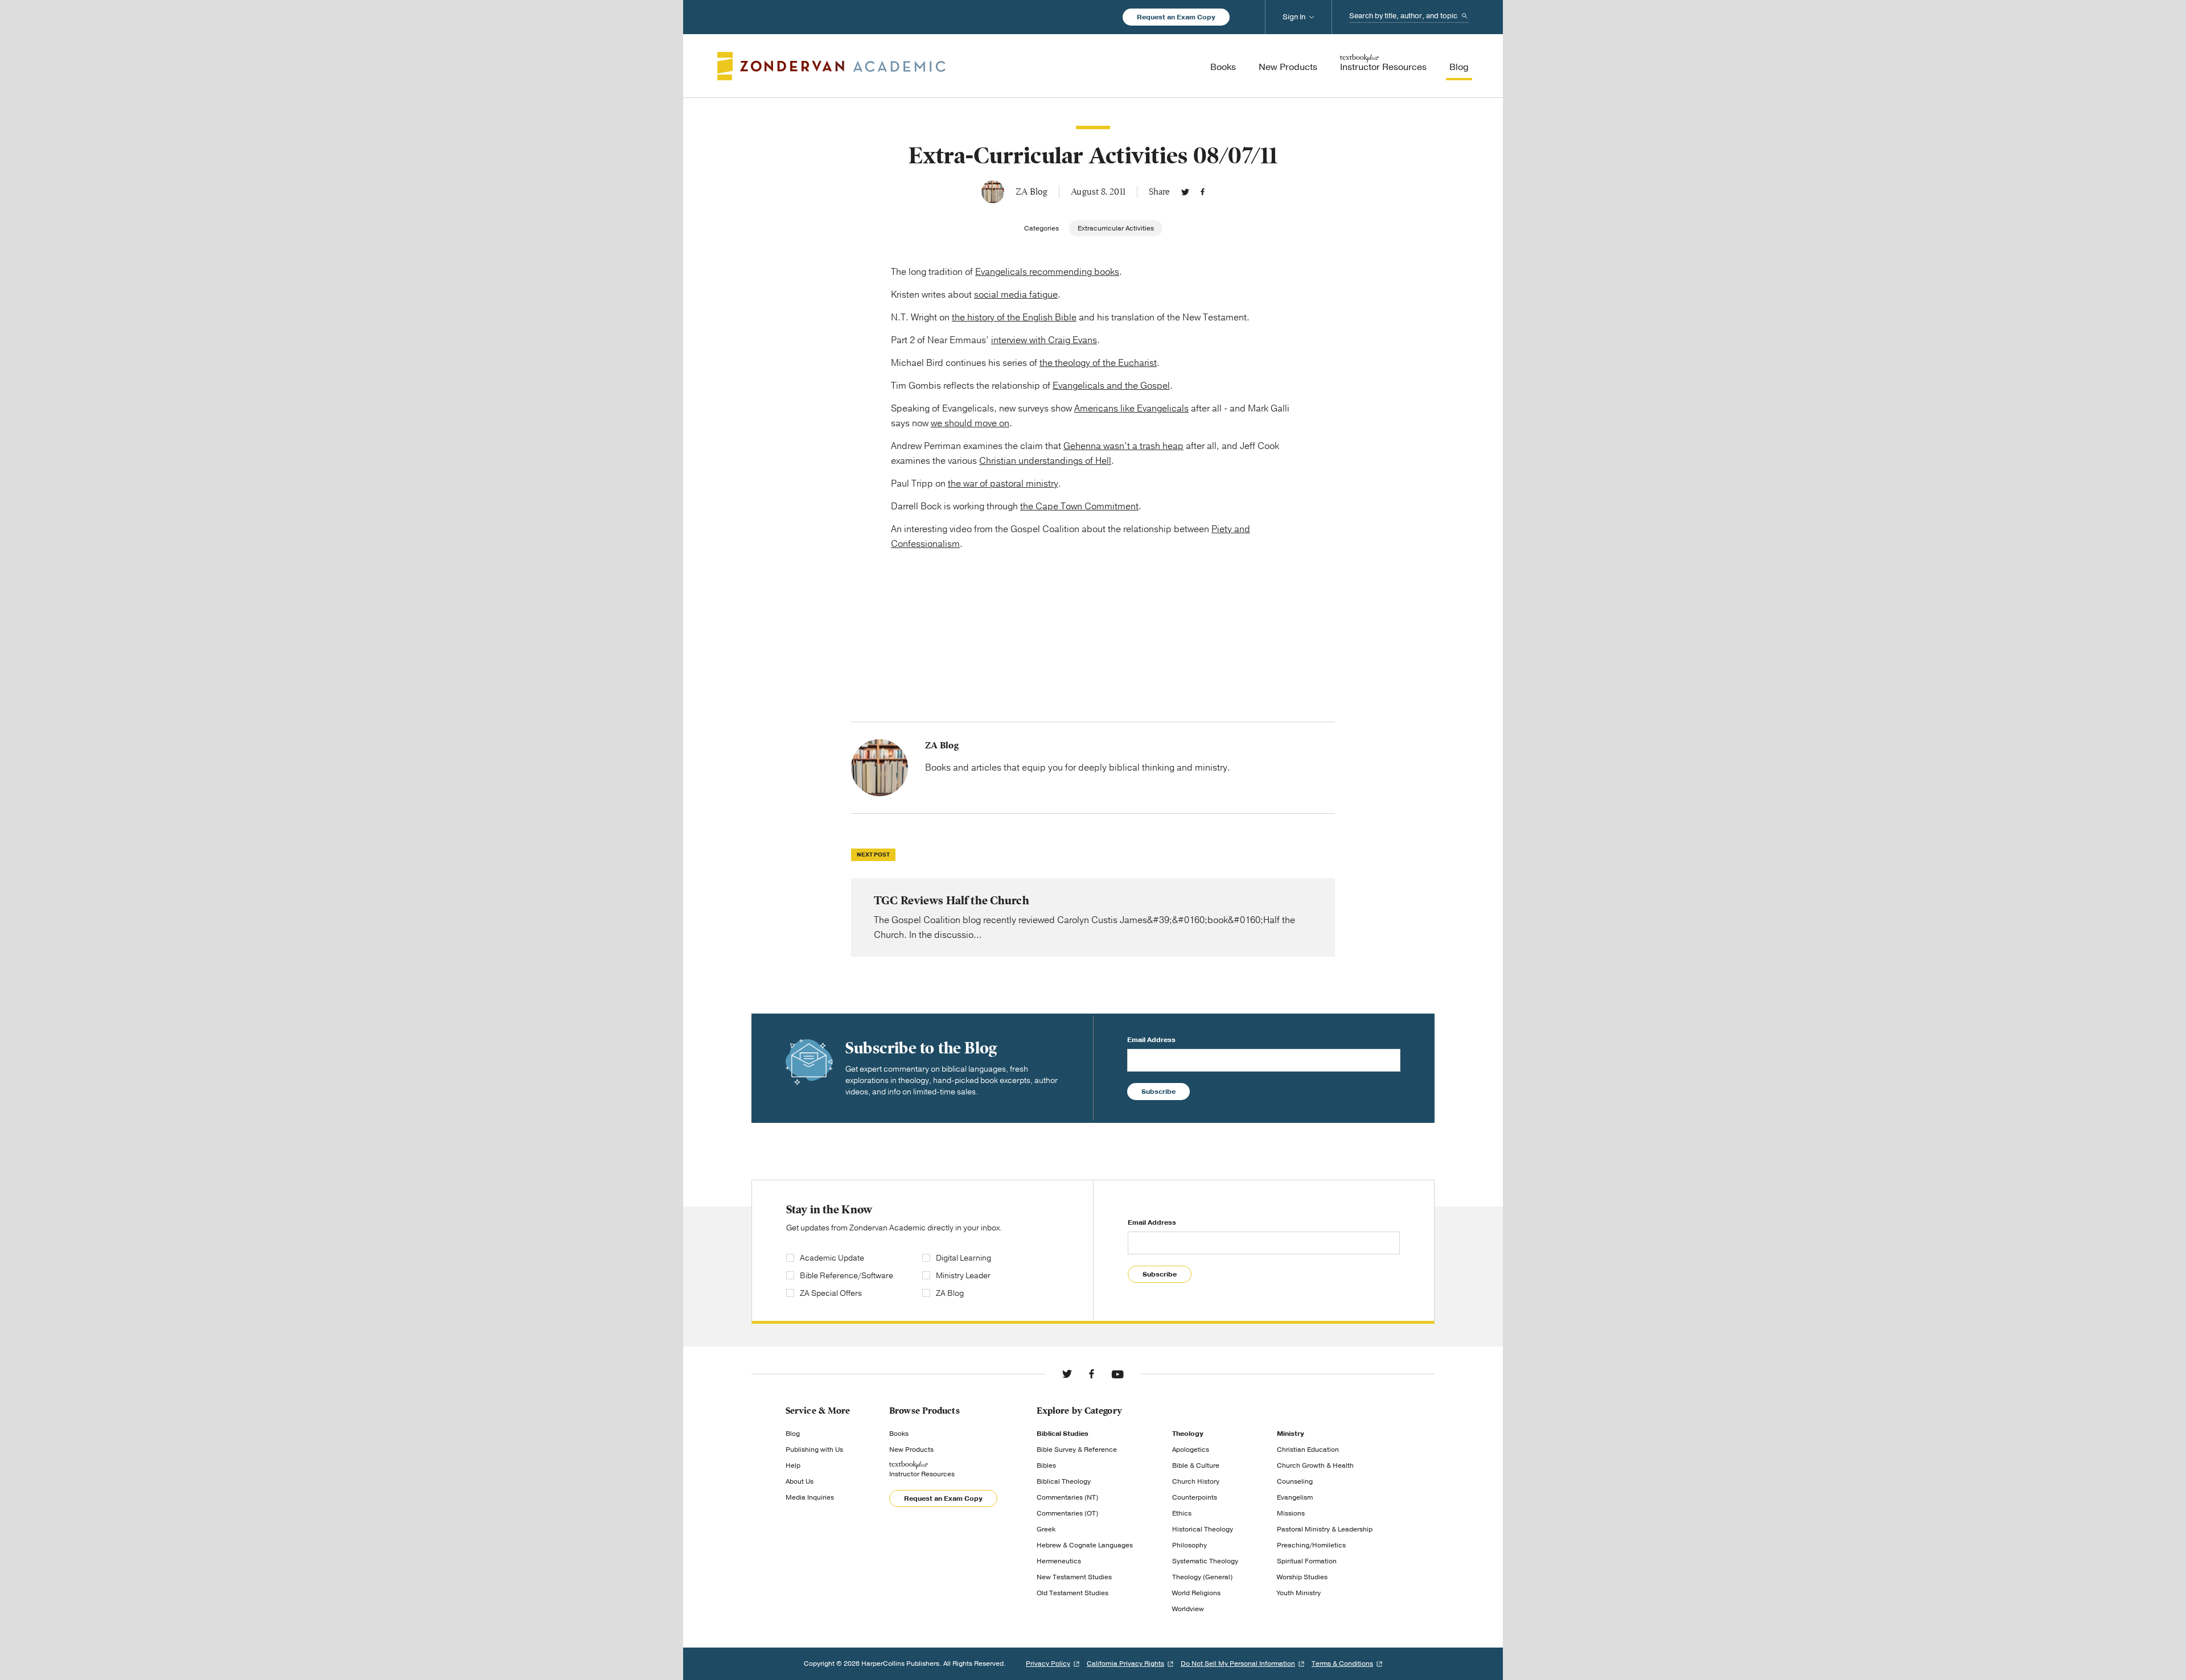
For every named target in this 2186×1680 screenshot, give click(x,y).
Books (899, 1434)
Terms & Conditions (1342, 1663)
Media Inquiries (810, 1497)
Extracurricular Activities (1116, 228)
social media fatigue (1016, 295)
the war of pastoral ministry (1003, 484)
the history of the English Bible (1014, 318)
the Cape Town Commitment (1079, 507)
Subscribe (1158, 1092)
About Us (800, 1481)
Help (793, 1465)
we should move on (970, 423)
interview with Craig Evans (1044, 340)
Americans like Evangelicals (1131, 409)
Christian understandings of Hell (1045, 461)
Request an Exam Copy (1176, 17)
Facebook (1203, 192)
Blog (793, 1434)
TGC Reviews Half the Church (1093, 917)
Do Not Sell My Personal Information (1238, 1663)
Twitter (1185, 192)
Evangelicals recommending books (1047, 272)
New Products (911, 1450)
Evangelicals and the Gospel (1111, 386)
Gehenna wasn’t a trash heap (1123, 446)
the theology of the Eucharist (1098, 363)
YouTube (1117, 1374)
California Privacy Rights (1125, 1663)
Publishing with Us (814, 1450)
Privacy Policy (1048, 1663)
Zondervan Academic (831, 66)
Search (1465, 16)
